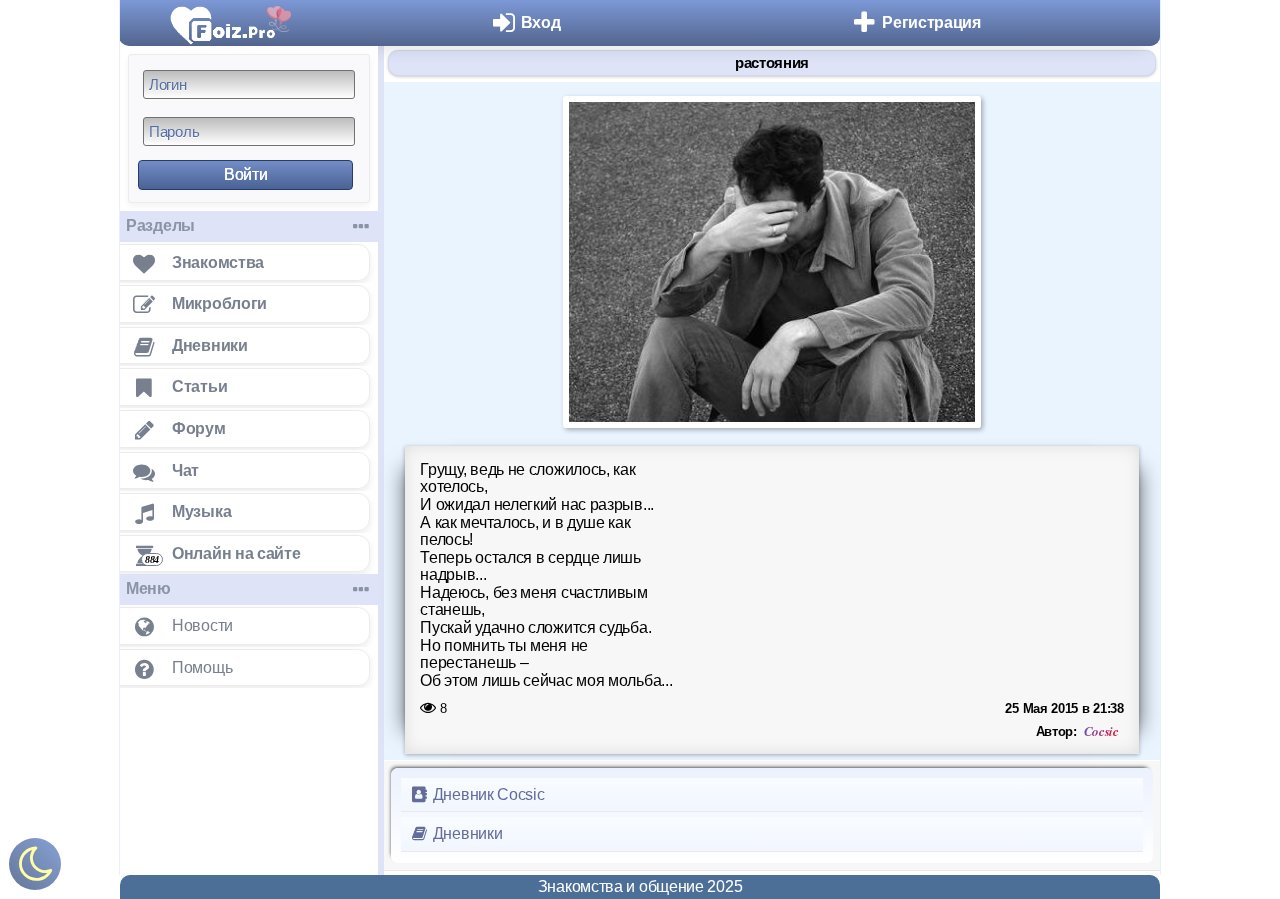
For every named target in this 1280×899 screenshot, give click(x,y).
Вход (541, 22)
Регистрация (931, 22)
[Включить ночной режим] (35, 868)
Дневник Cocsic (487, 794)
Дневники (465, 833)
